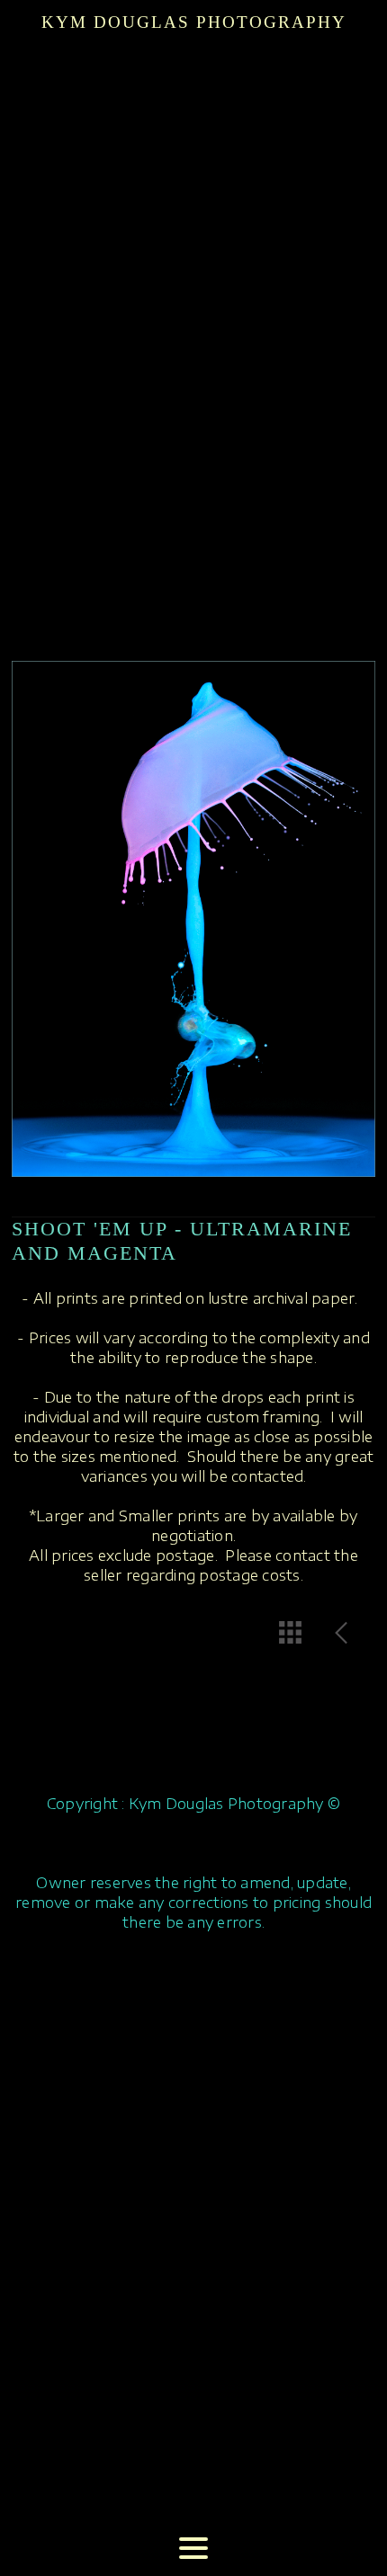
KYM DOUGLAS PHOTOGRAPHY (194, 22)
